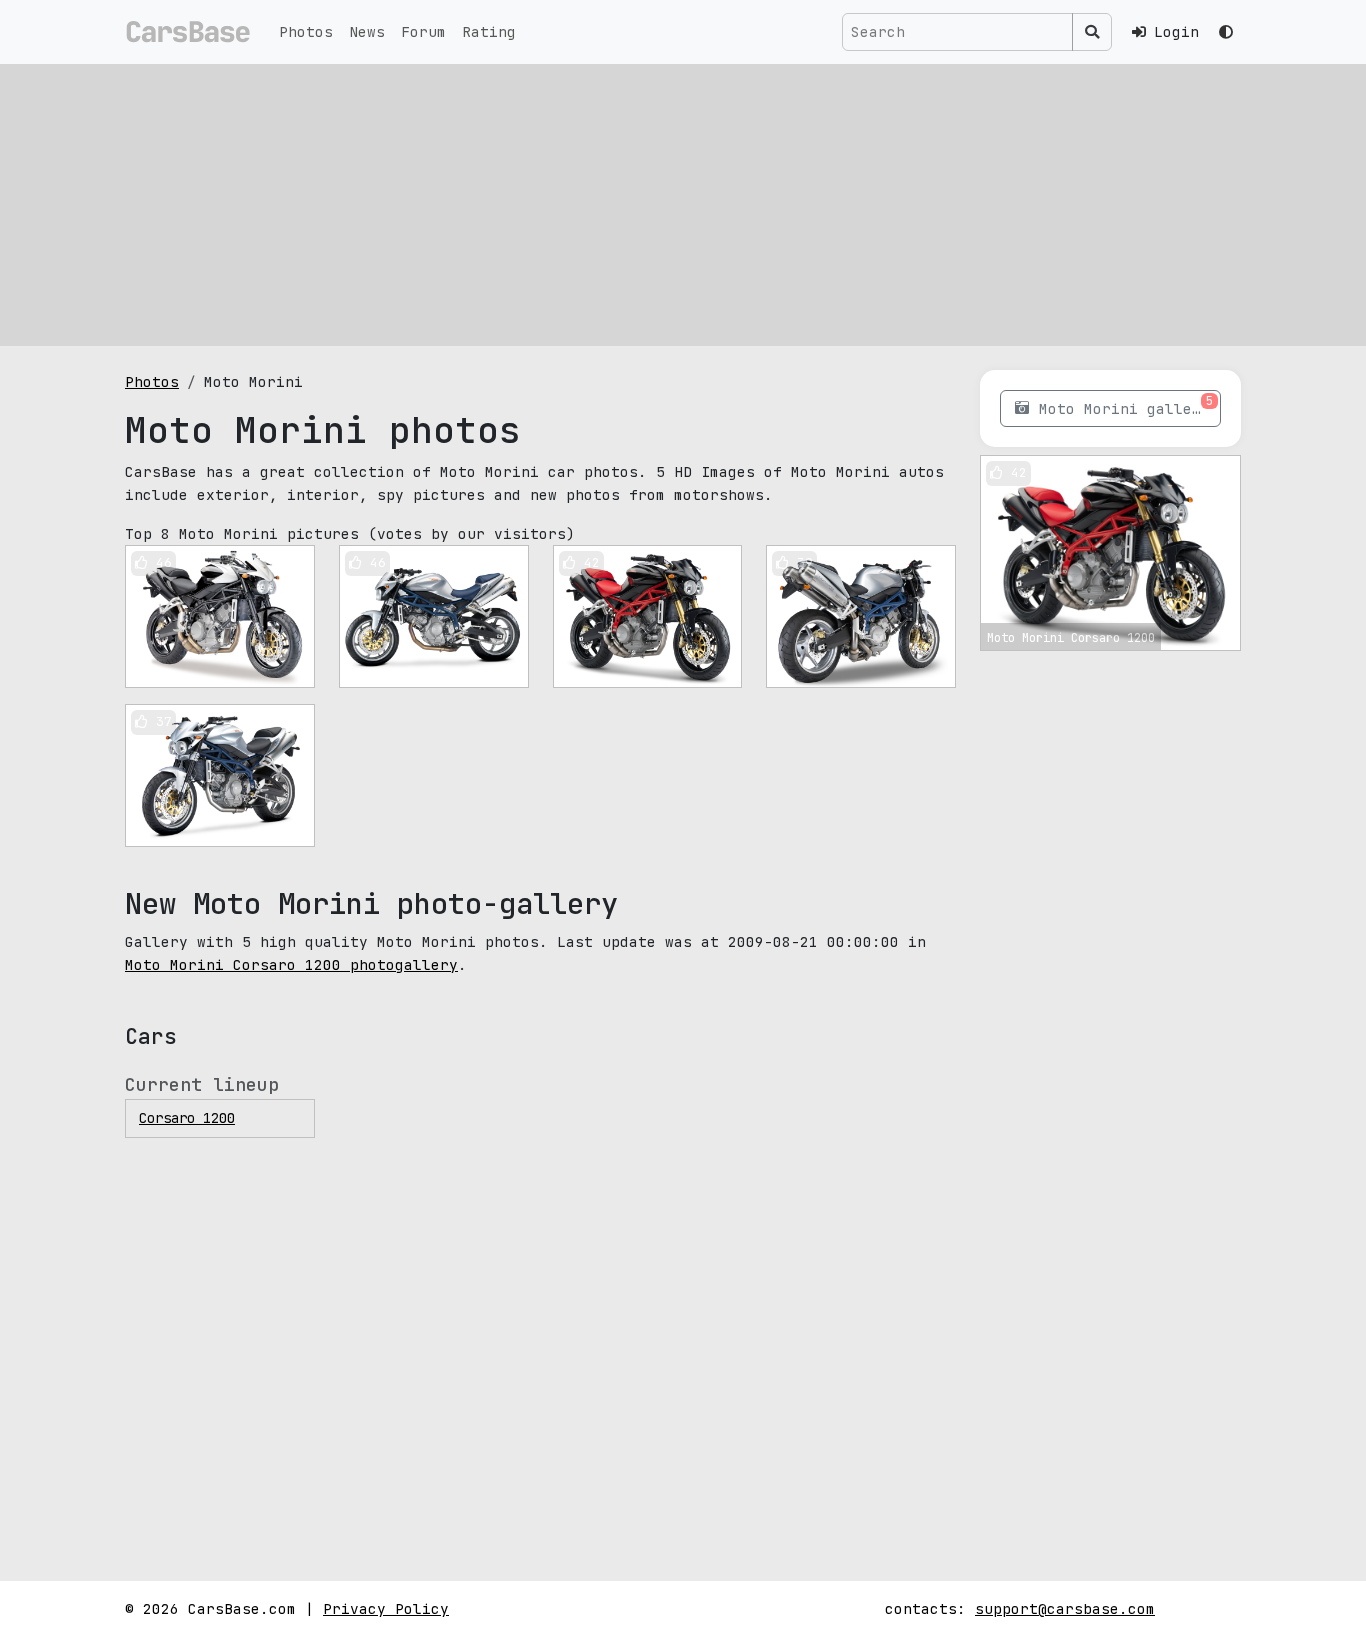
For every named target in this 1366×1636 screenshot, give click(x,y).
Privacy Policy (386, 1608)
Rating (489, 31)
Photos (306, 31)
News (367, 31)
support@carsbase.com (1065, 1608)
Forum (423, 31)
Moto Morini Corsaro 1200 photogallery (291, 964)
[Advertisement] (683, 205)
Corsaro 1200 (187, 1118)
